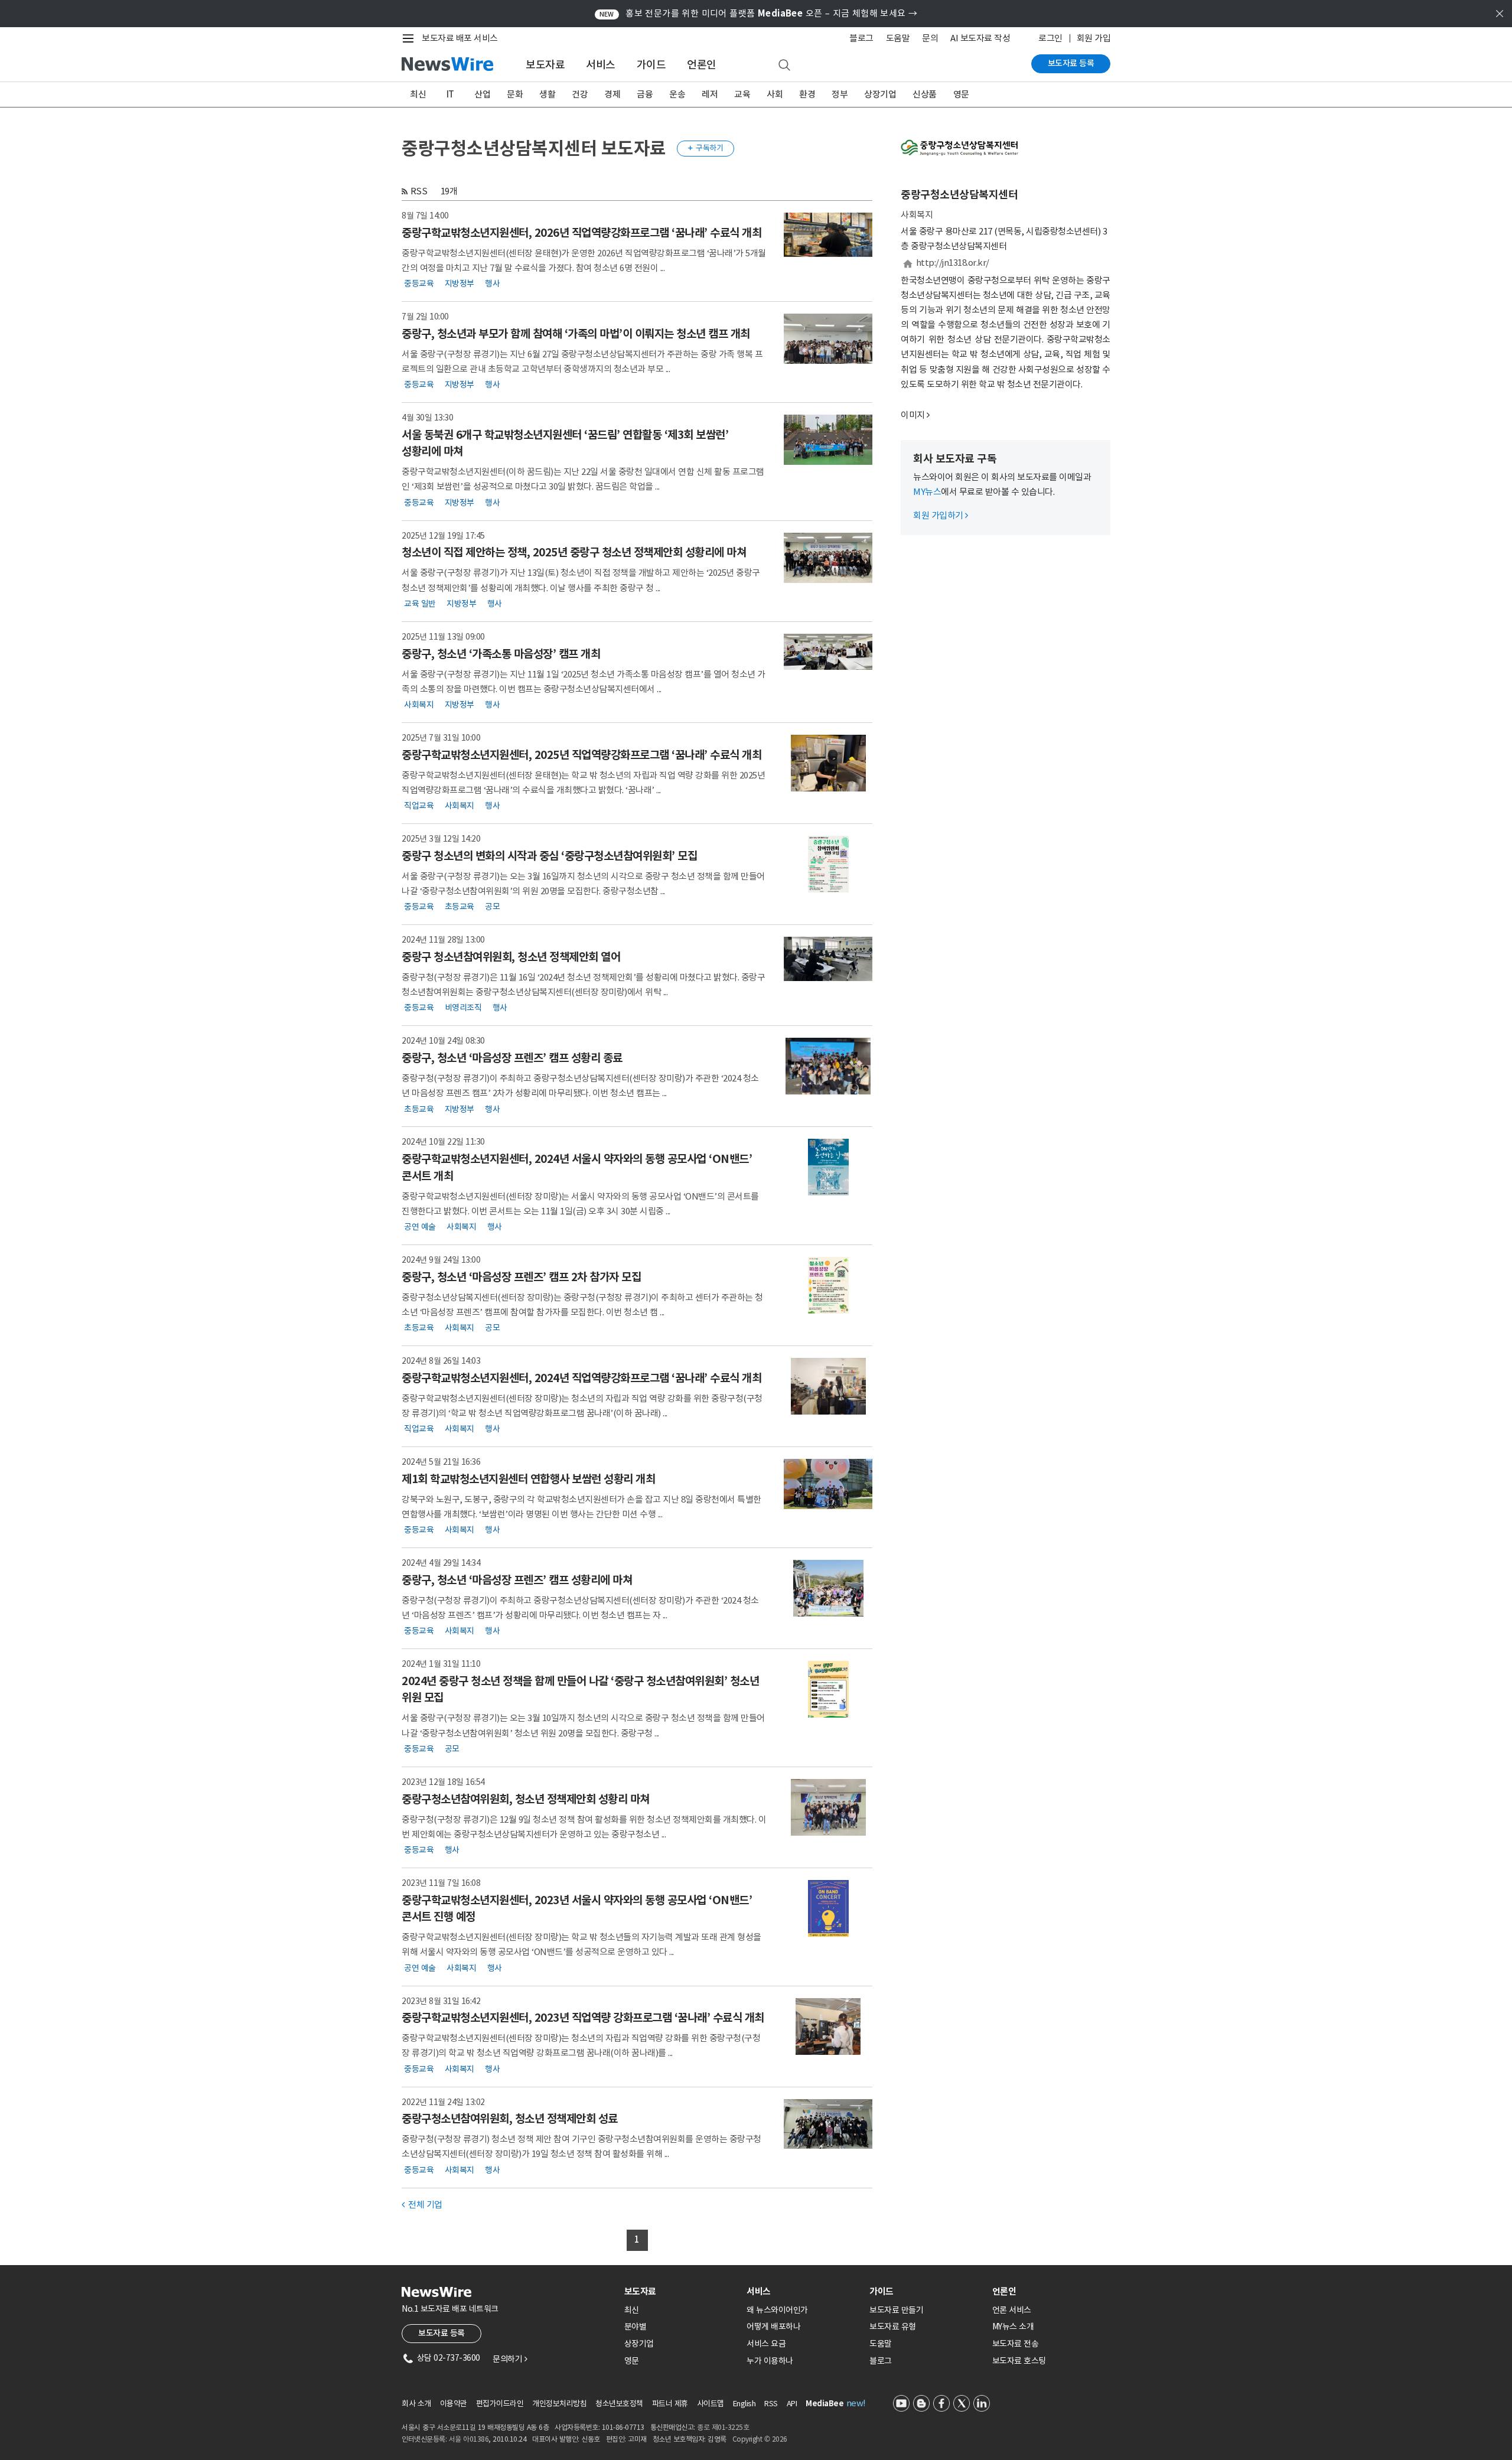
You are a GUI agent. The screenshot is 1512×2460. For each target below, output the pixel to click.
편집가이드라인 (500, 2404)
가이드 (651, 65)
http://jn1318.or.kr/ (953, 263)
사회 (775, 94)
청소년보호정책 (619, 2404)
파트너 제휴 (670, 2404)
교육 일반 (420, 604)
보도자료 (545, 65)
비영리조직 (463, 1008)
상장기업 (880, 94)
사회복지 (419, 705)
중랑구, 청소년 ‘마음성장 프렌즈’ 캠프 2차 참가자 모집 (521, 1277)
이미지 (913, 415)
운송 (677, 94)
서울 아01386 (469, 2439)
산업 (482, 94)
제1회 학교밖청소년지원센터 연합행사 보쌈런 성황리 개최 (528, 1479)
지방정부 (460, 284)
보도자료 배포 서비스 (460, 38)
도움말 (898, 38)
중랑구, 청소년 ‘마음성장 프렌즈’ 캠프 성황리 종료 (512, 1058)
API (792, 2404)
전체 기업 (422, 2205)
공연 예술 (420, 1227)
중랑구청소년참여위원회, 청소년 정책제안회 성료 (510, 2119)
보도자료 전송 (1016, 2344)
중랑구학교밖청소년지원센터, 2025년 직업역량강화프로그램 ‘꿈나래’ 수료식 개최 (581, 755)
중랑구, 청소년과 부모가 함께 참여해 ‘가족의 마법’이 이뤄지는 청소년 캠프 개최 (576, 334)
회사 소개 (416, 2404)
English (744, 2404)
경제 (612, 94)
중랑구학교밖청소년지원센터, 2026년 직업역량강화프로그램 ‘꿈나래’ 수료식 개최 (581, 233)
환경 (807, 94)
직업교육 (419, 806)
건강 (580, 94)
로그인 (1050, 38)
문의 (930, 38)
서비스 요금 (766, 2344)
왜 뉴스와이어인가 (777, 2310)
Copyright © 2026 (760, 2439)
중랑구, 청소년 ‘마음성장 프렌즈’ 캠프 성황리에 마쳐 (517, 1580)
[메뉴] (410, 38)
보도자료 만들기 (896, 2310)
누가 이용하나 (770, 2361)
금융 (645, 94)
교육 (742, 94)
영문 (961, 94)
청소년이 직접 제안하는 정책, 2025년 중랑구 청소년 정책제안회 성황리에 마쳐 (574, 552)
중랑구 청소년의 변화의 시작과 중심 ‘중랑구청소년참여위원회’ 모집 (549, 856)
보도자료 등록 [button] (441, 2333)
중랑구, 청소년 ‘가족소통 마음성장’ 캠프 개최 (501, 654)
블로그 (861, 38)
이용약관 (454, 2404)
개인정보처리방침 (559, 2404)
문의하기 (510, 2359)
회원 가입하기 (941, 515)
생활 (547, 94)
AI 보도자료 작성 (980, 38)
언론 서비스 (1012, 2310)
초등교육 (460, 907)
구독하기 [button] (706, 148)
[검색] (784, 66)
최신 (418, 94)
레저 (710, 94)
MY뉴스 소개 (1013, 2327)
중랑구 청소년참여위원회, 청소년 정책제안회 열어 (511, 957)
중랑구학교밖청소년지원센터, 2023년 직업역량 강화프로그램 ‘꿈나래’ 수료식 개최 (583, 2018)
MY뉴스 (927, 492)
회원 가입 (1094, 38)
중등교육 (419, 284)
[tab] (681, 2291)
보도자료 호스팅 (1019, 2361)
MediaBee (825, 2404)
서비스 (601, 65)
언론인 (702, 65)
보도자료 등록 (1071, 63)
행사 (492, 284)
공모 (492, 907)
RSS (419, 191)
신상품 (925, 94)
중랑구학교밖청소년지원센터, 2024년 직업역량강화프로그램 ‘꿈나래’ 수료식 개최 (581, 1378)
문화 (515, 94)
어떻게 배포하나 (773, 2327)
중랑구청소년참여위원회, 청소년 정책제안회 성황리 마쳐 (526, 1799)
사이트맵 (711, 2404)
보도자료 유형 (893, 2327)
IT (450, 94)
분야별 (636, 2327)
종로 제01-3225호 (723, 2427)
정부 (840, 94)
